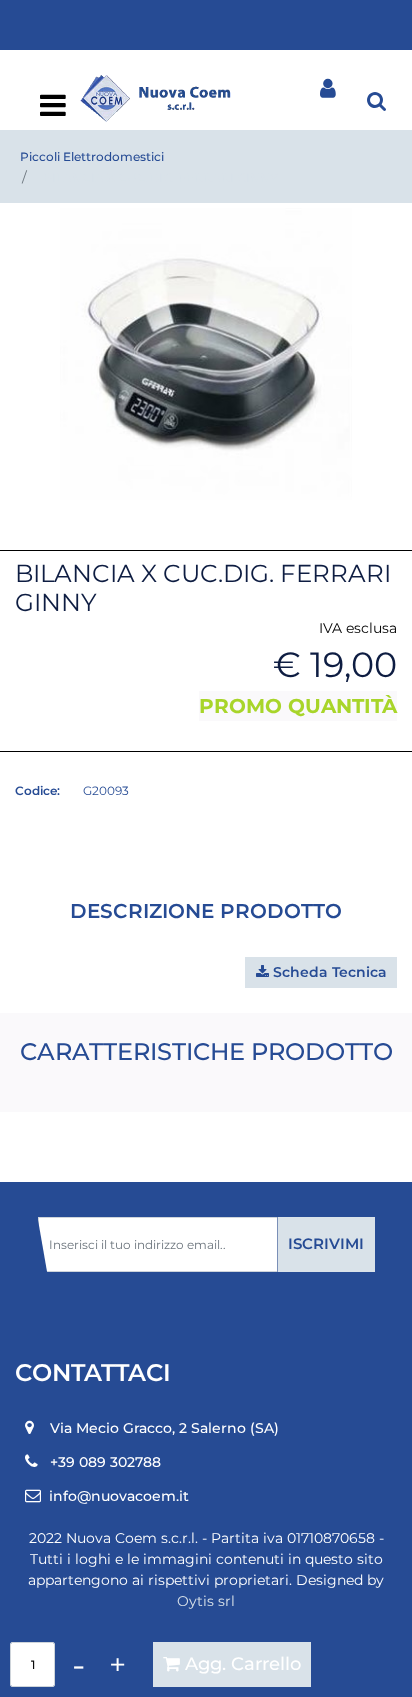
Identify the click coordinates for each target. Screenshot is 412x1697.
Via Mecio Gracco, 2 (164, 1428)
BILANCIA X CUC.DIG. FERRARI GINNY (160, 177)
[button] (206, 353)
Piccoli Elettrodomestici (92, 156)
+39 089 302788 (105, 1462)
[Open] (53, 111)
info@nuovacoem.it (119, 1496)
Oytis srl (206, 1601)
